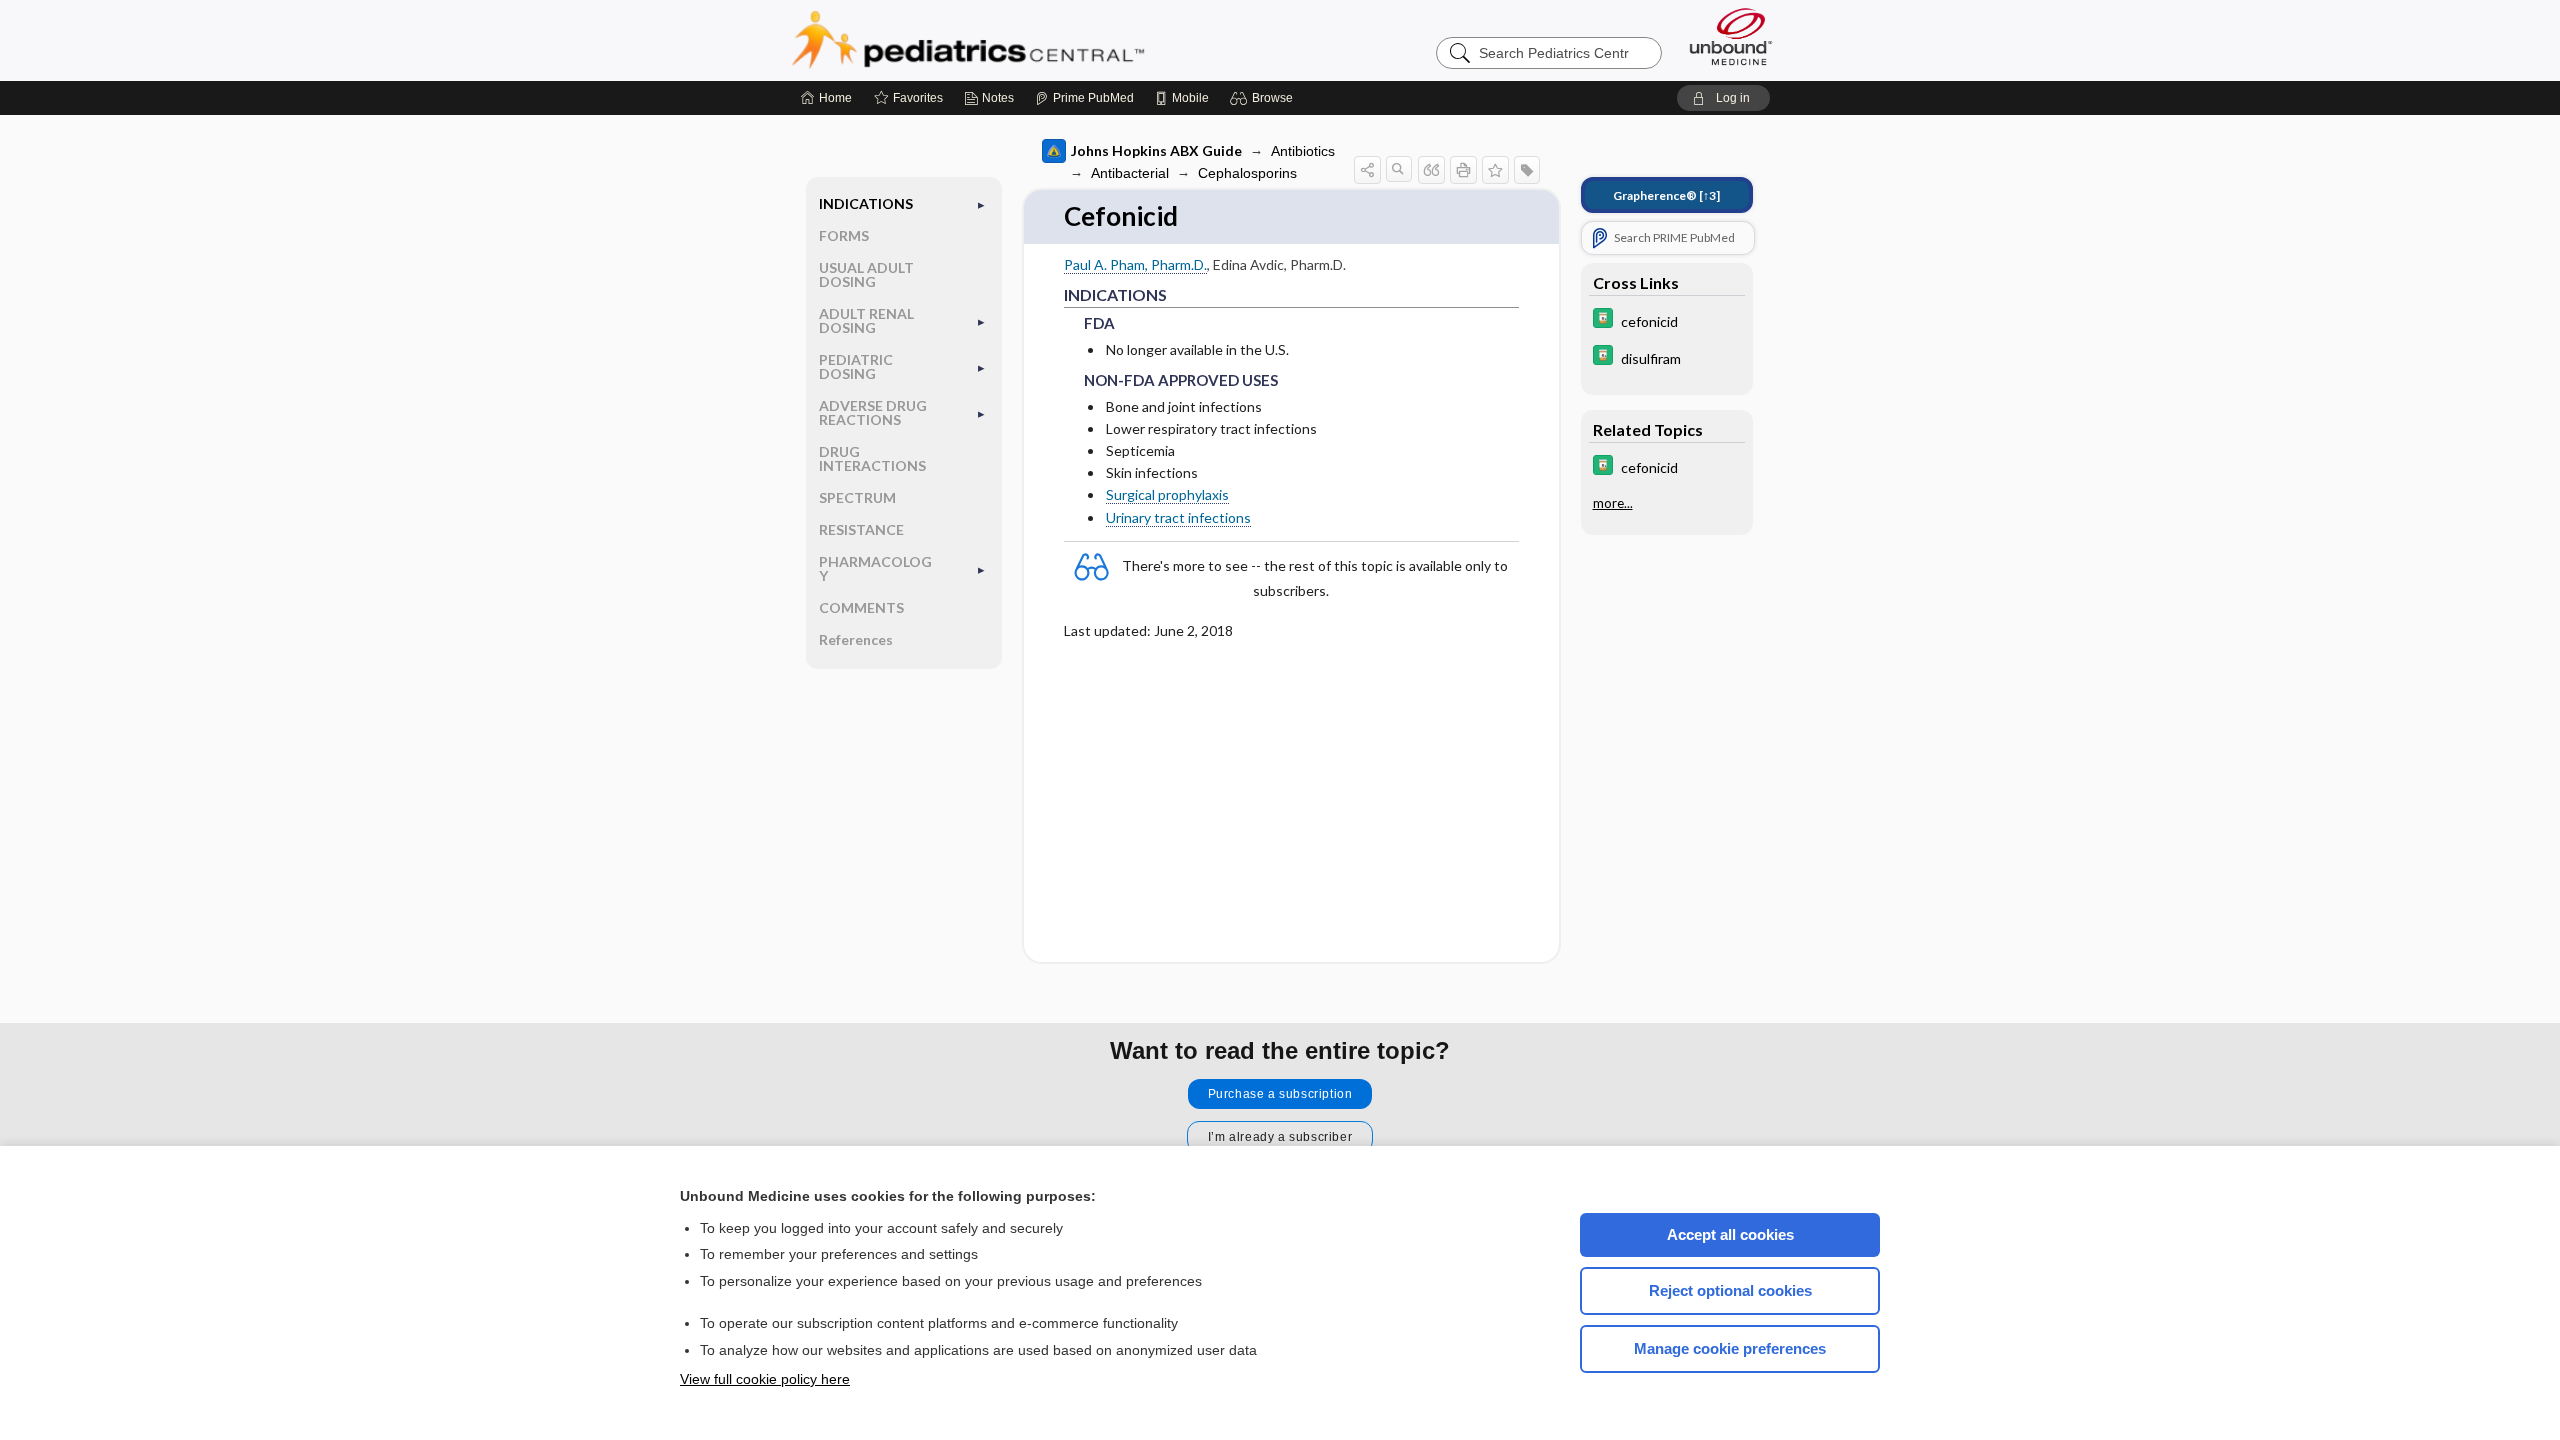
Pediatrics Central (1040, 40)
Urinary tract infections (1178, 517)
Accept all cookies (1730, 1234)
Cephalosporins (1247, 173)
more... (1613, 503)
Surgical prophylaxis (1167, 494)
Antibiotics (1303, 151)
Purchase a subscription (1280, 1094)
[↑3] (1666, 195)
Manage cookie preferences (1730, 1348)
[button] (1264, 98)
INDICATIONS (866, 203)
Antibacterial (1130, 173)
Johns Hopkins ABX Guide (1156, 150)
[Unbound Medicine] (1731, 36)
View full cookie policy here (765, 1379)
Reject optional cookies (1730, 1290)
